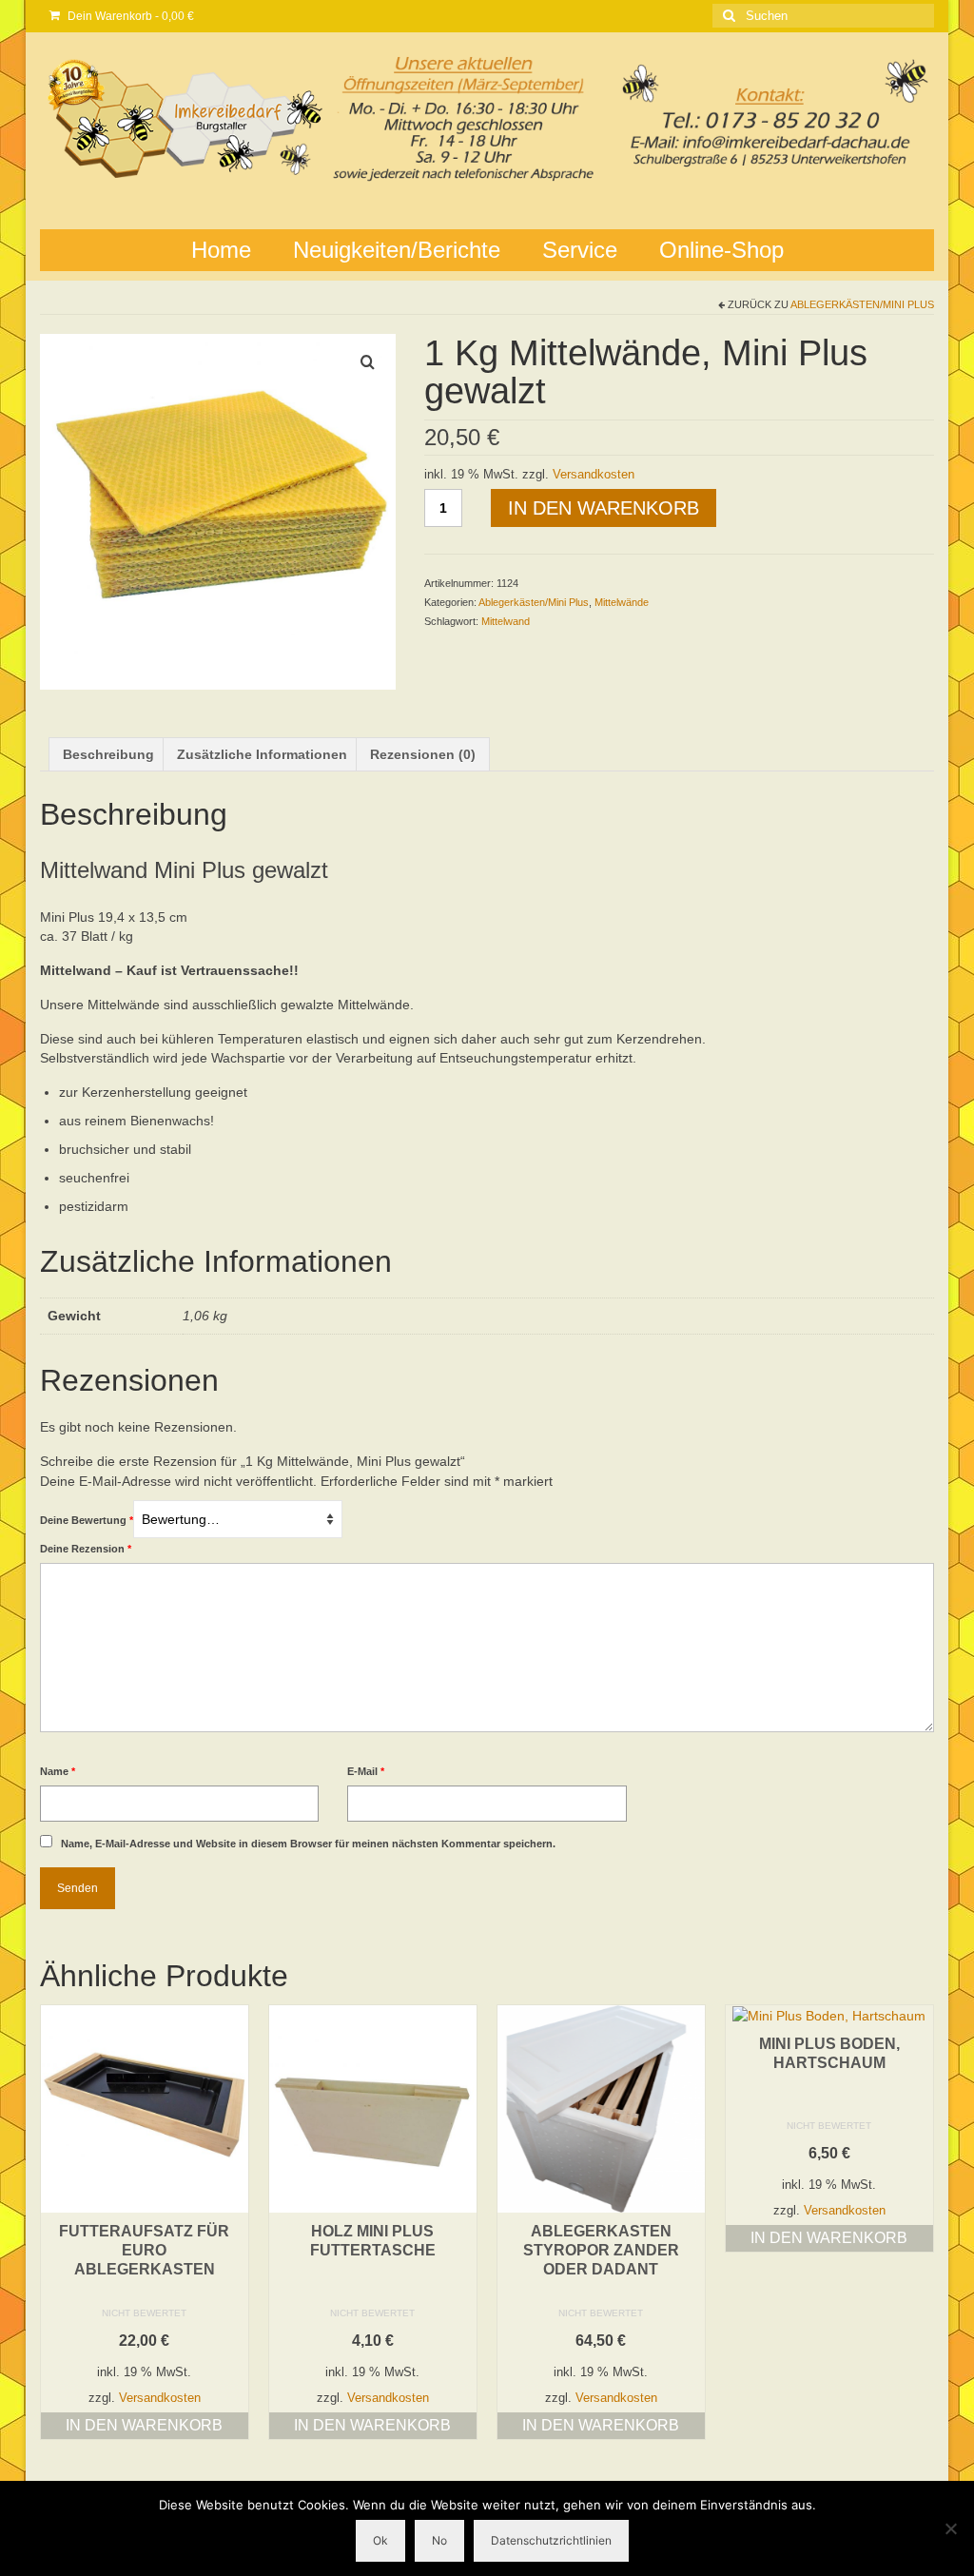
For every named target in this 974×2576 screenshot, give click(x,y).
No (439, 2540)
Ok (380, 2540)
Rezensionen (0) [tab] (423, 754)
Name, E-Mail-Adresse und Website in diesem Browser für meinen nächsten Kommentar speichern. (308, 1844)
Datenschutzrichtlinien (551, 2540)
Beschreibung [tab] (108, 754)
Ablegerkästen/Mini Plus (862, 304)
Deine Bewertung (87, 1520)
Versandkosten (594, 475)
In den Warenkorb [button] (144, 2425)
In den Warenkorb (604, 508)
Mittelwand (506, 621)
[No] (950, 2528)
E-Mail (366, 1771)
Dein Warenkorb (129, 16)
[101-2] (218, 511)
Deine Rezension (86, 1549)
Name (58, 1771)
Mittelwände (622, 602)
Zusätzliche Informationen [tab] (262, 754)
